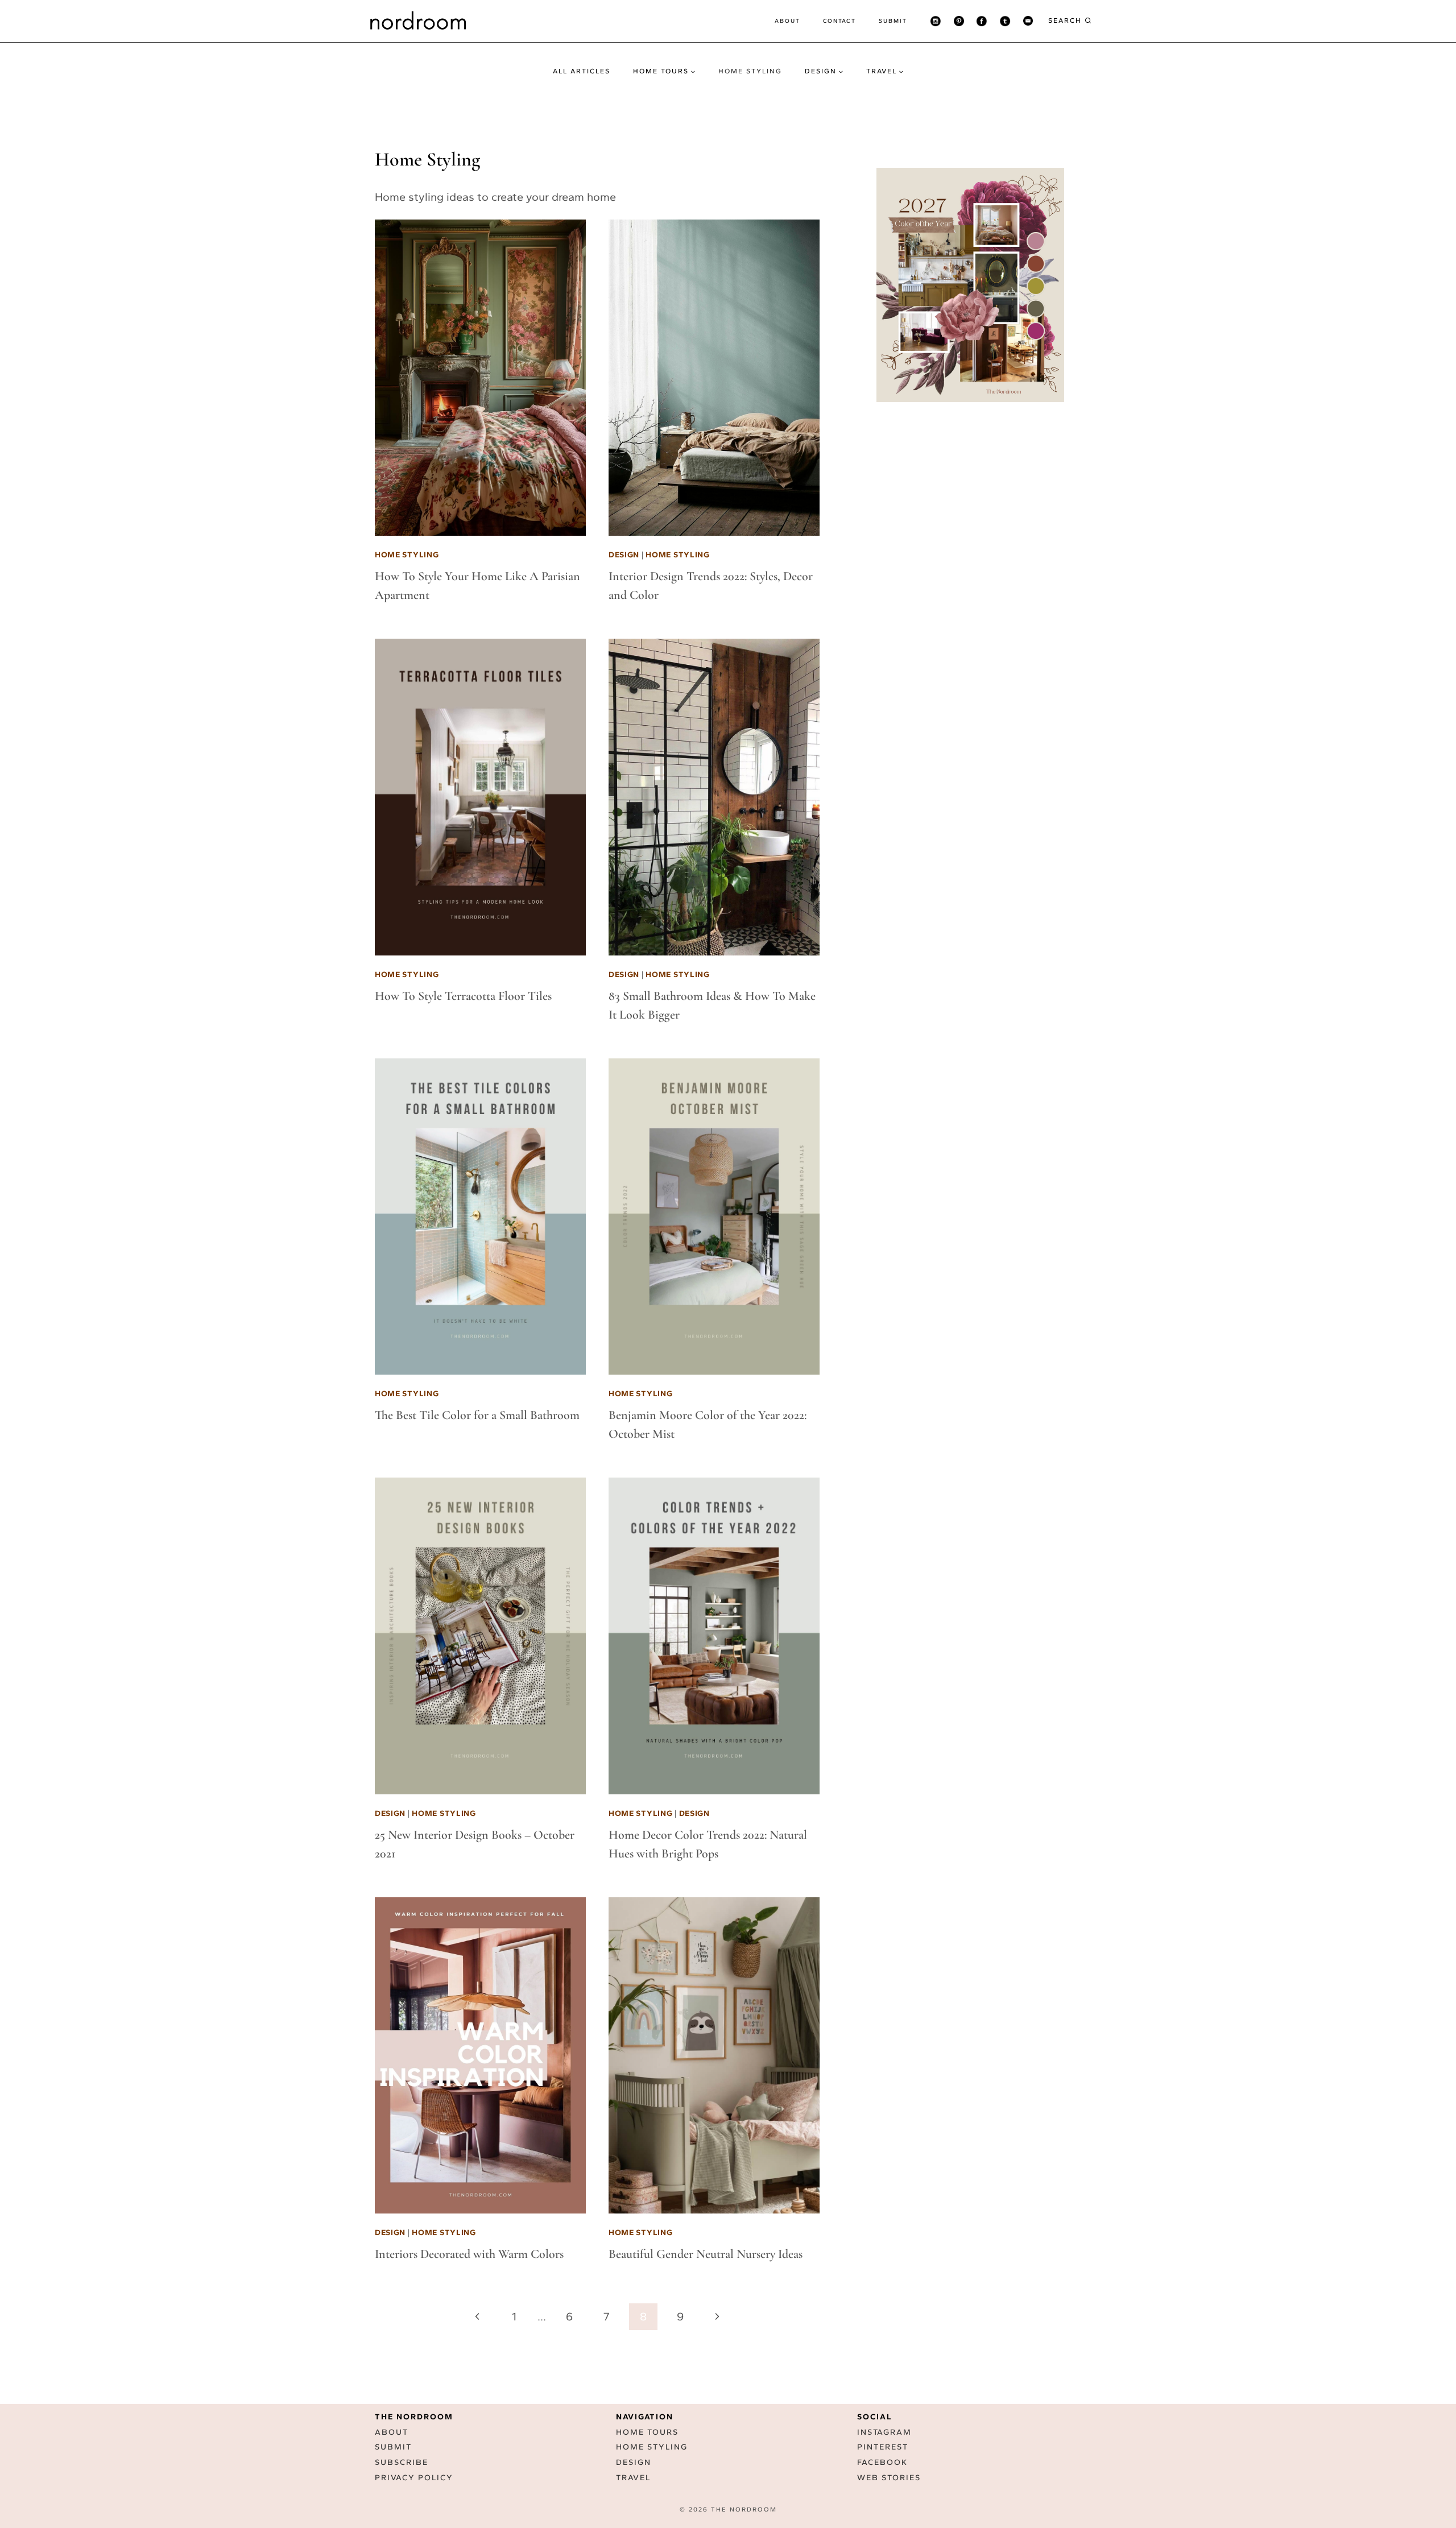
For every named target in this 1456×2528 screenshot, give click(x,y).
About (787, 21)
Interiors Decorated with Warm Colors (469, 2254)
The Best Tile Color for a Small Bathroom (477, 1415)
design (624, 555)
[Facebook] (982, 21)
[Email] (1028, 21)
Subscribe (402, 2463)
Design (634, 2463)
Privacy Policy (414, 2478)
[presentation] (480, 378)
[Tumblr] (1005, 21)
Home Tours (647, 2432)
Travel (633, 2478)
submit (893, 21)
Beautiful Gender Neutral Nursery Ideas (706, 2254)
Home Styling (750, 71)
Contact (839, 21)
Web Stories (889, 2478)
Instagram (884, 2432)
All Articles (582, 71)
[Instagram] (936, 21)
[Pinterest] (959, 21)
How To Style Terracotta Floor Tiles (463, 996)
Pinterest (883, 2448)
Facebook (882, 2463)
